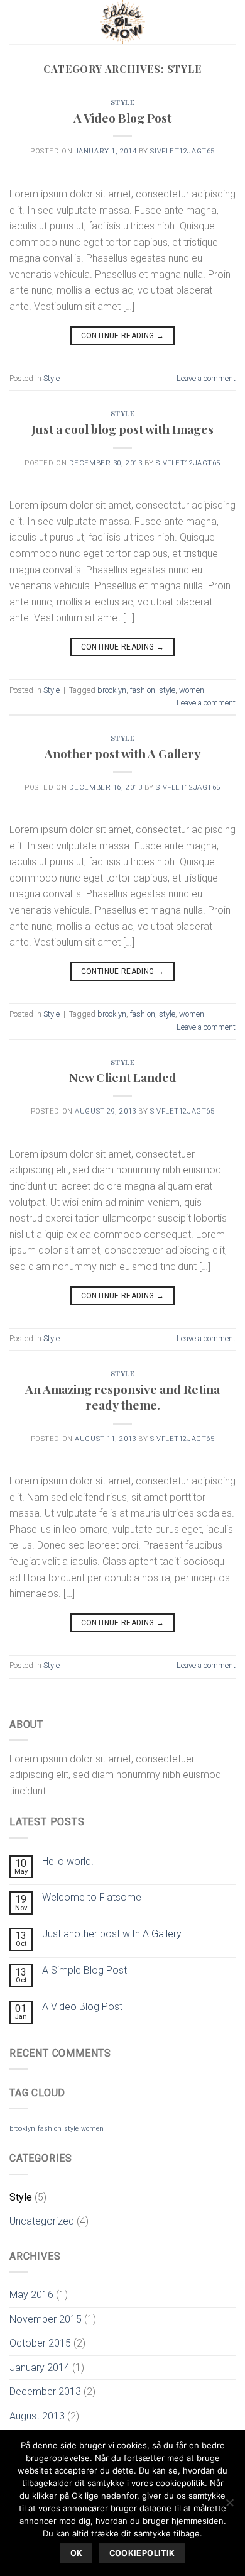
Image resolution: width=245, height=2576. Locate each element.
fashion (143, 690)
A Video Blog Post (122, 118)
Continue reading (123, 336)
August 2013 (37, 2416)
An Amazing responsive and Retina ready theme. (122, 1397)
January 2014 (40, 2368)
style (167, 690)
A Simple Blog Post (84, 1970)
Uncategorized (42, 2221)
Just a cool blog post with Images (122, 429)
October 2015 (40, 2343)
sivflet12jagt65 (182, 151)
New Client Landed (123, 1077)
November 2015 (46, 2319)
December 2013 (45, 2391)
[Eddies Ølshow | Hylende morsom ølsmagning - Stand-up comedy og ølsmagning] (122, 22)
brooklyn (112, 690)
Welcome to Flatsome (92, 1897)
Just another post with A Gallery (112, 1934)
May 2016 (31, 2295)
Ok (77, 2553)
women (192, 690)
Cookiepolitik (142, 2553)
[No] (229, 2506)
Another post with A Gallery (122, 753)
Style (123, 102)
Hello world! (68, 1861)
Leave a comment (206, 378)
